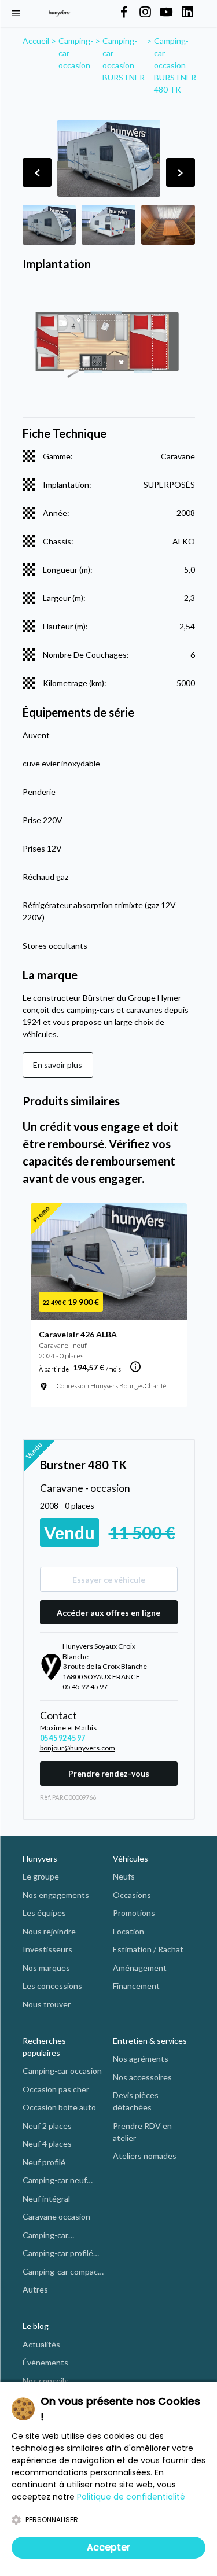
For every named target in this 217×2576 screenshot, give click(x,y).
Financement (136, 1986)
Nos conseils (45, 2381)
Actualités (41, 2344)
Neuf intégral (46, 2199)
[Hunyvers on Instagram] (145, 13)
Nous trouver (47, 2004)
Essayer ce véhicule (109, 1580)
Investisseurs (47, 1949)
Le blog (36, 2326)
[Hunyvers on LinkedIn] (187, 13)
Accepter (108, 2547)
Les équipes (44, 1913)
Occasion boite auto (59, 2107)
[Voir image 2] (108, 225)
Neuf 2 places (47, 2126)
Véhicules (130, 1858)
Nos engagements (56, 1895)
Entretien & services (150, 2041)
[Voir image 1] (49, 225)
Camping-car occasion (62, 2071)
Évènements (45, 2362)
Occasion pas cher (56, 2089)
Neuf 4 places (47, 2144)
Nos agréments (141, 2059)
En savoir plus (58, 1065)
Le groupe (41, 1876)
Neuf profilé (44, 2162)
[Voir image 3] (168, 225)
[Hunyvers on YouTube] (166, 13)
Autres (35, 2289)
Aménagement (140, 1968)
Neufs (124, 1876)
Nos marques (46, 1968)
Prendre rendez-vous (109, 1773)
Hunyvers (40, 1858)
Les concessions (52, 1986)
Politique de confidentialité (131, 2497)
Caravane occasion (56, 2216)
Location (128, 1931)
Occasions (132, 1895)
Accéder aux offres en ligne (108, 1613)
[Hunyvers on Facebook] (124, 13)
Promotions (134, 1913)
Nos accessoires (142, 2077)
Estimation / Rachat (148, 1949)
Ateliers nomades (145, 2156)
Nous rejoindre (49, 1931)
